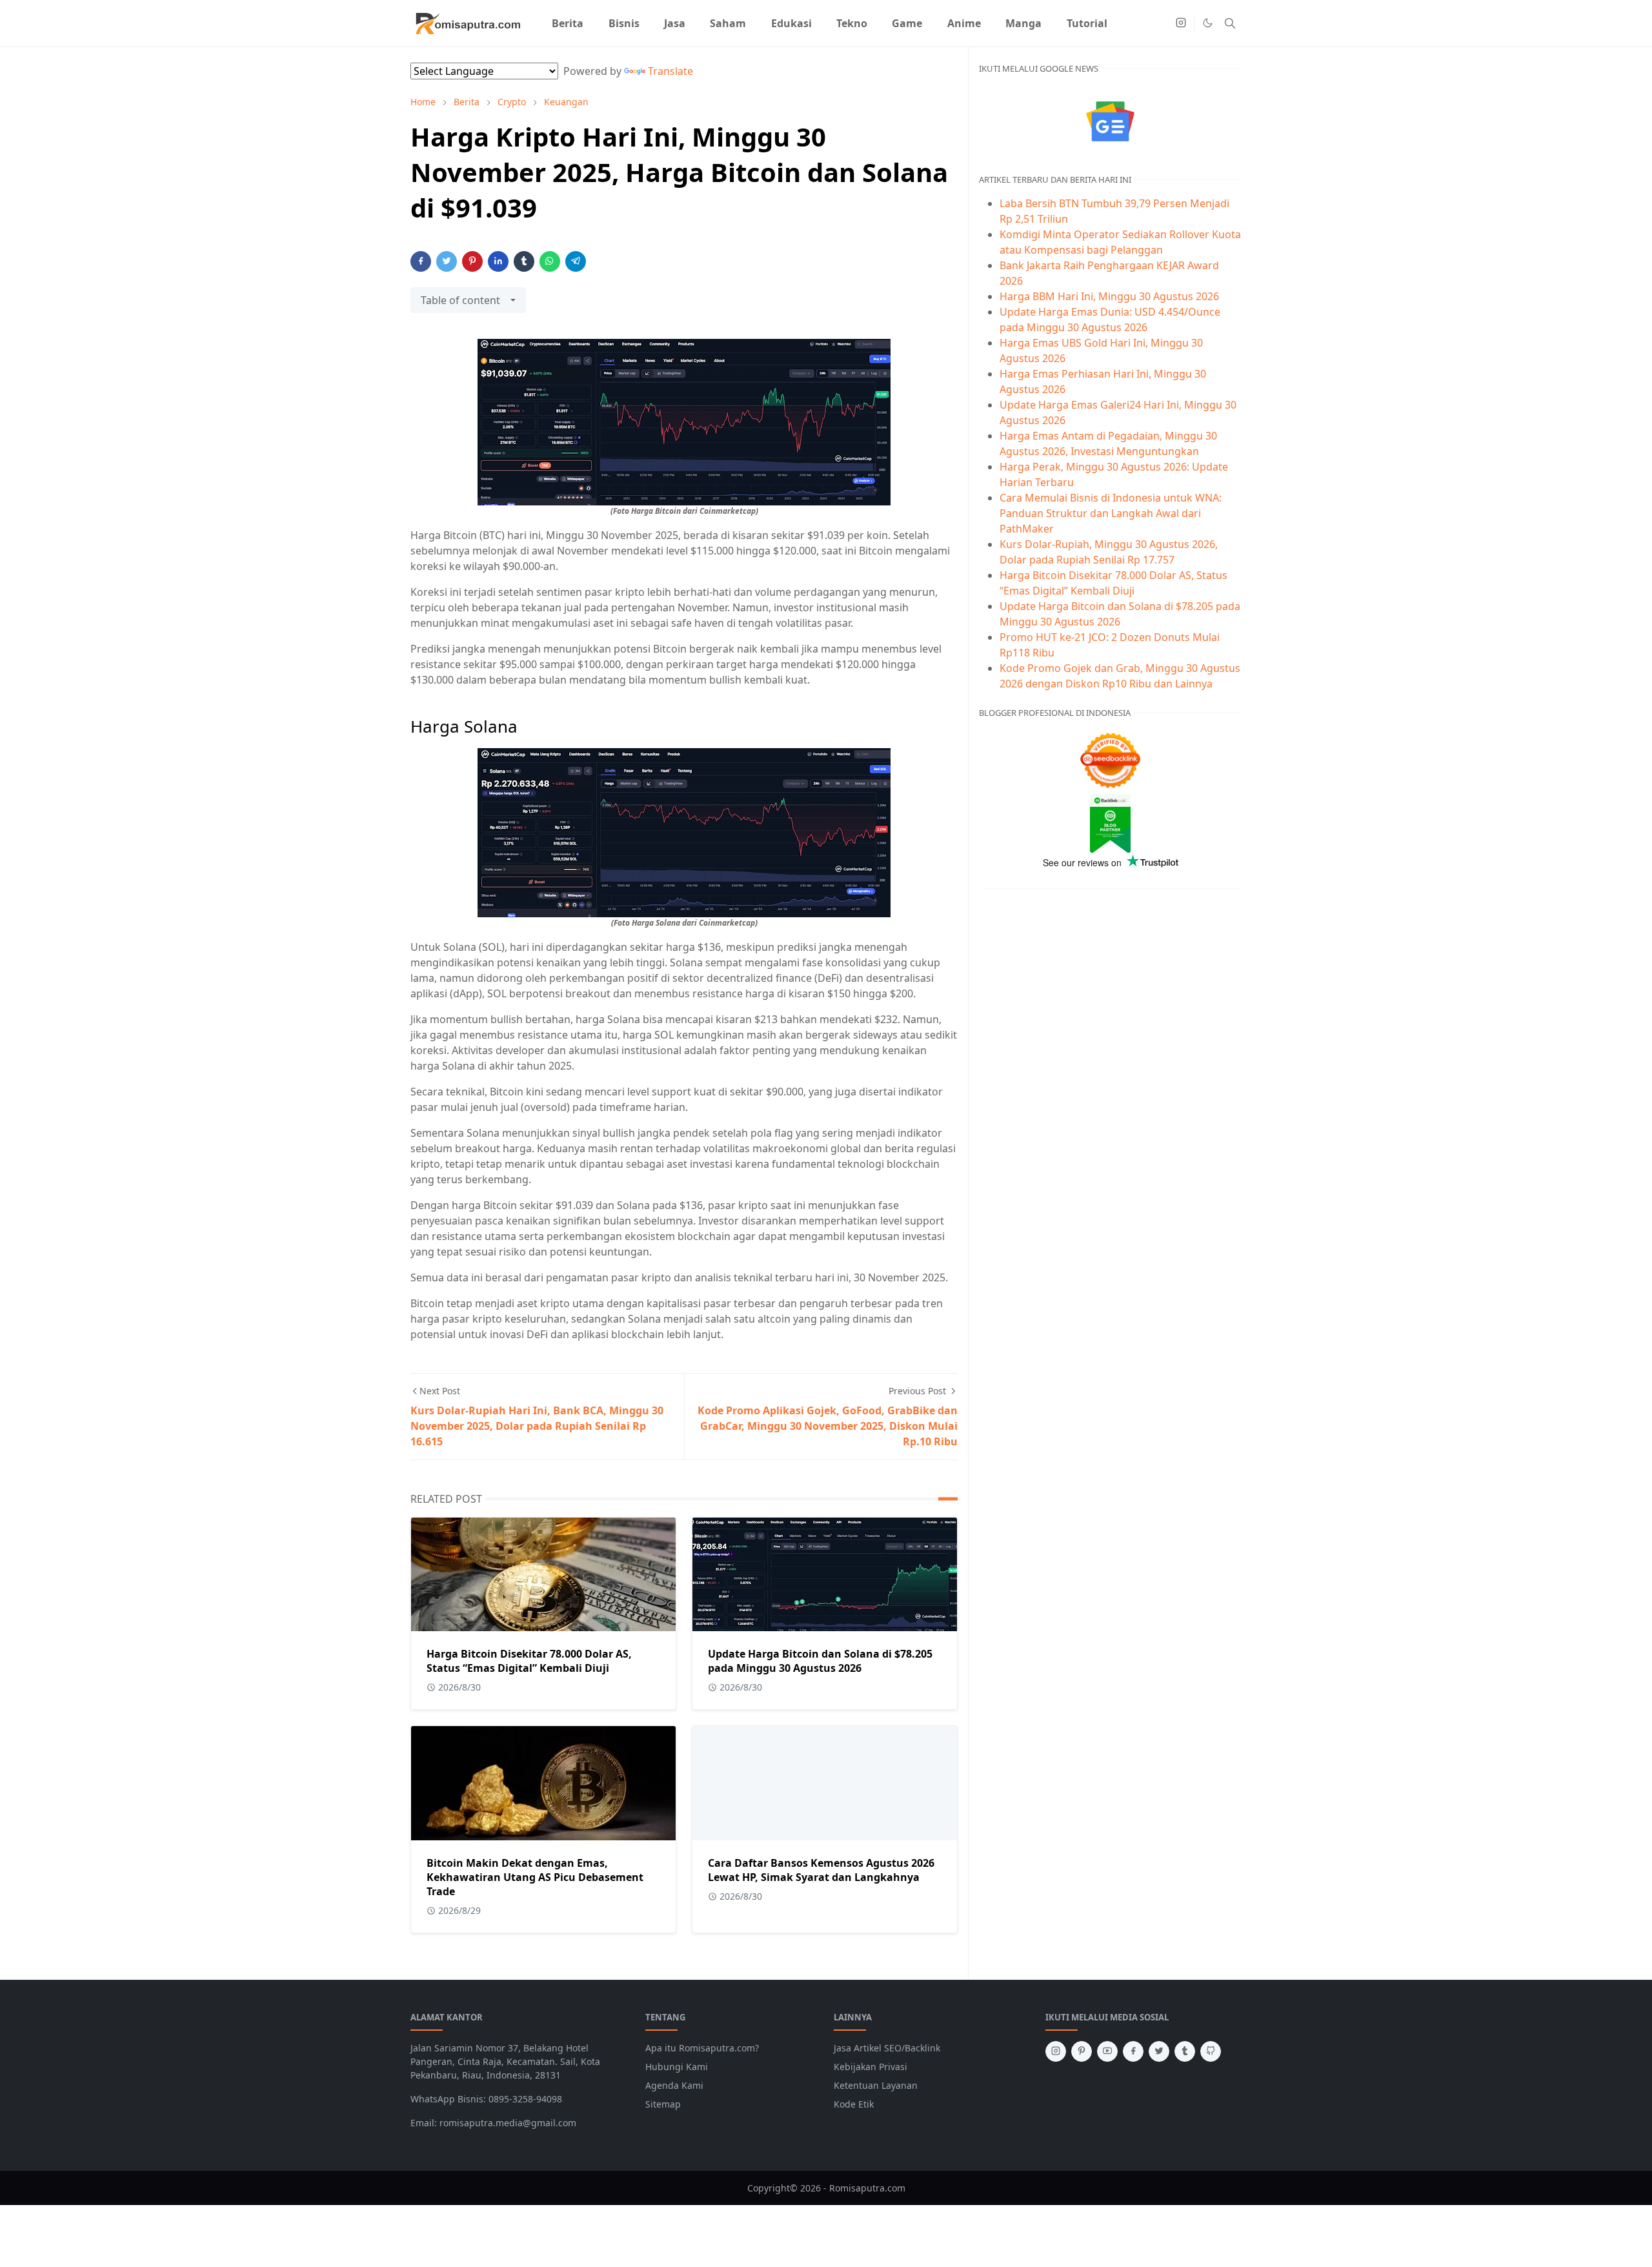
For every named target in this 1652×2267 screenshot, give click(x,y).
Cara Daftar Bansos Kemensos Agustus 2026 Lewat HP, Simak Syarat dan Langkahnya (821, 1870)
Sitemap (663, 2104)
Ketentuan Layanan (876, 2085)
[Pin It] (472, 261)
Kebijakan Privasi (871, 2067)
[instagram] (1181, 23)
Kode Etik (854, 2104)
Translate (670, 71)
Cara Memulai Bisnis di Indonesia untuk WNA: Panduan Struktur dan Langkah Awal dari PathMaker (1111, 513)
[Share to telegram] (576, 261)
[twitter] (1159, 2051)
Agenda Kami (674, 2085)
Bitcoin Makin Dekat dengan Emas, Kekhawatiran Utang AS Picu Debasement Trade (535, 1877)
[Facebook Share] (421, 261)
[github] (1211, 2051)
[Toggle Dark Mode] (1208, 23)
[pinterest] (1082, 2051)
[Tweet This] (447, 261)
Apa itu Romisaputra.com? (702, 2048)
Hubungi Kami (677, 2067)
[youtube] (1107, 2051)
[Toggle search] (1230, 23)
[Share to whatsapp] (550, 261)
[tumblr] (1185, 2051)
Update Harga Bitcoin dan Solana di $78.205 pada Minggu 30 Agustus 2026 (820, 1661)
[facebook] (1133, 2051)
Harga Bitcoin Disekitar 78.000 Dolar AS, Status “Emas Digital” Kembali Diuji (529, 1661)
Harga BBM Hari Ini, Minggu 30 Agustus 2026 (1109, 296)
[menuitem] (568, 23)
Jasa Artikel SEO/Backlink (887, 2048)
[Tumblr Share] (524, 261)
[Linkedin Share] (498, 261)
